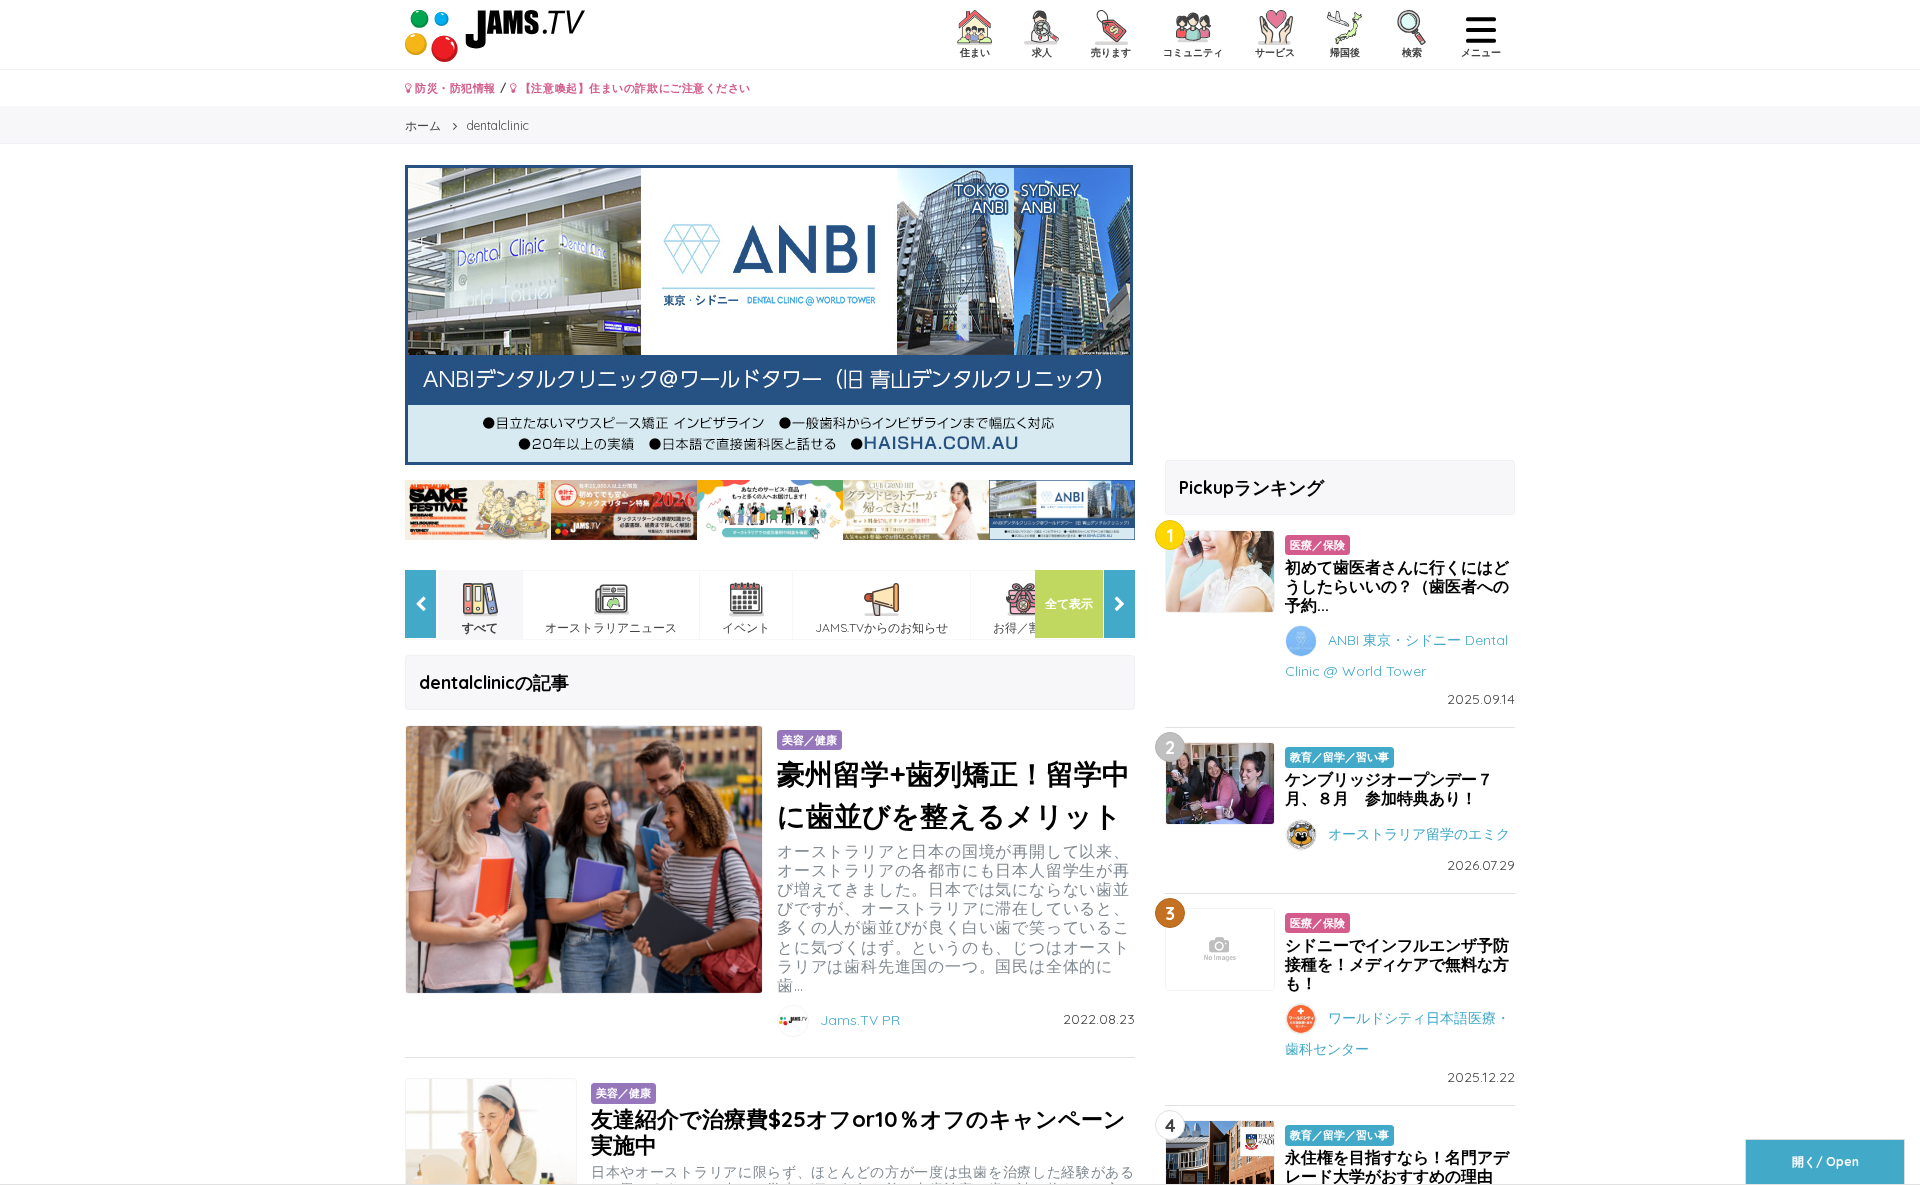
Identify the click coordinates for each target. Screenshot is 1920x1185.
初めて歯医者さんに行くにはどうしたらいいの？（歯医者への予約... (1397, 586)
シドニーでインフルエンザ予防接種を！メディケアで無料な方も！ (1397, 964)
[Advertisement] (1340, 305)
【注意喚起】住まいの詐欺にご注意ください (633, 88)
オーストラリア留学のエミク (1419, 833)
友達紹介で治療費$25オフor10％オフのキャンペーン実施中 (858, 1131)
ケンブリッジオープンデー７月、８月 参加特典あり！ (1389, 788)
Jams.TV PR (860, 1020)
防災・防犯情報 (454, 88)
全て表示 (1069, 603)
